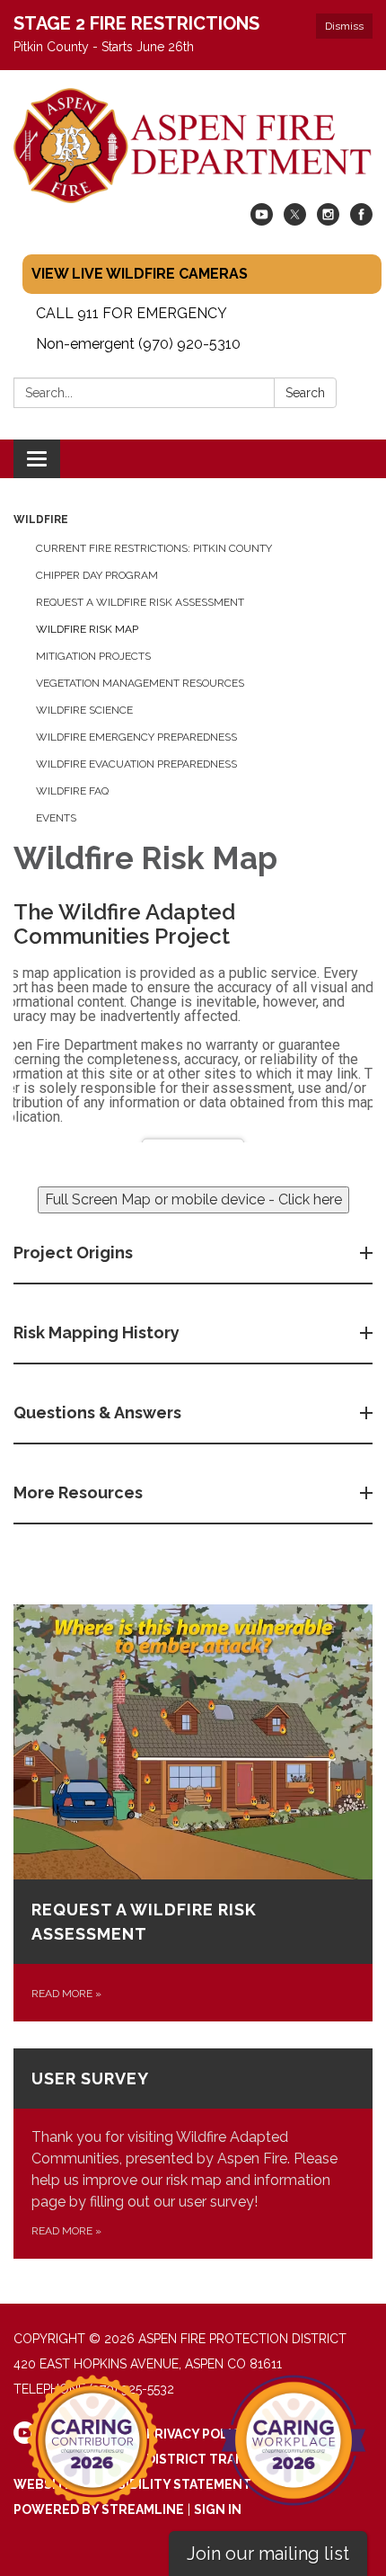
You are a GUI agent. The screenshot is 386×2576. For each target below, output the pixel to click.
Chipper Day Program (97, 575)
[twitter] (295, 221)
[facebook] (361, 221)
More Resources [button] (78, 1492)
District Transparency (230, 2459)
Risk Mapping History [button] (96, 1332)
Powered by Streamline (99, 2509)
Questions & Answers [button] (97, 1412)
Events (56, 818)
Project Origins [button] (73, 1252)
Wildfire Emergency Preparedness (136, 737)
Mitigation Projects (93, 656)
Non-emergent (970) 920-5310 (138, 344)
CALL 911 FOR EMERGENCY (132, 313)
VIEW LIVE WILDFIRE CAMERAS (140, 274)
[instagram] (328, 221)
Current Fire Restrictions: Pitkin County (154, 548)
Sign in (218, 2509)
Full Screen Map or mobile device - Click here (193, 1199)
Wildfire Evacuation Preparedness (136, 764)
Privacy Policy (198, 2434)
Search (305, 393)
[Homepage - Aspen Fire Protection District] (193, 146)
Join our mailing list (268, 2554)
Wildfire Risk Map (87, 629)
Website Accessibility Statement (132, 2484)
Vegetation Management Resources (140, 683)
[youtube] (262, 221)
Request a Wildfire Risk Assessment (140, 602)
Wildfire (41, 520)
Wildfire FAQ (72, 791)
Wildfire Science (84, 710)
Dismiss (344, 26)
